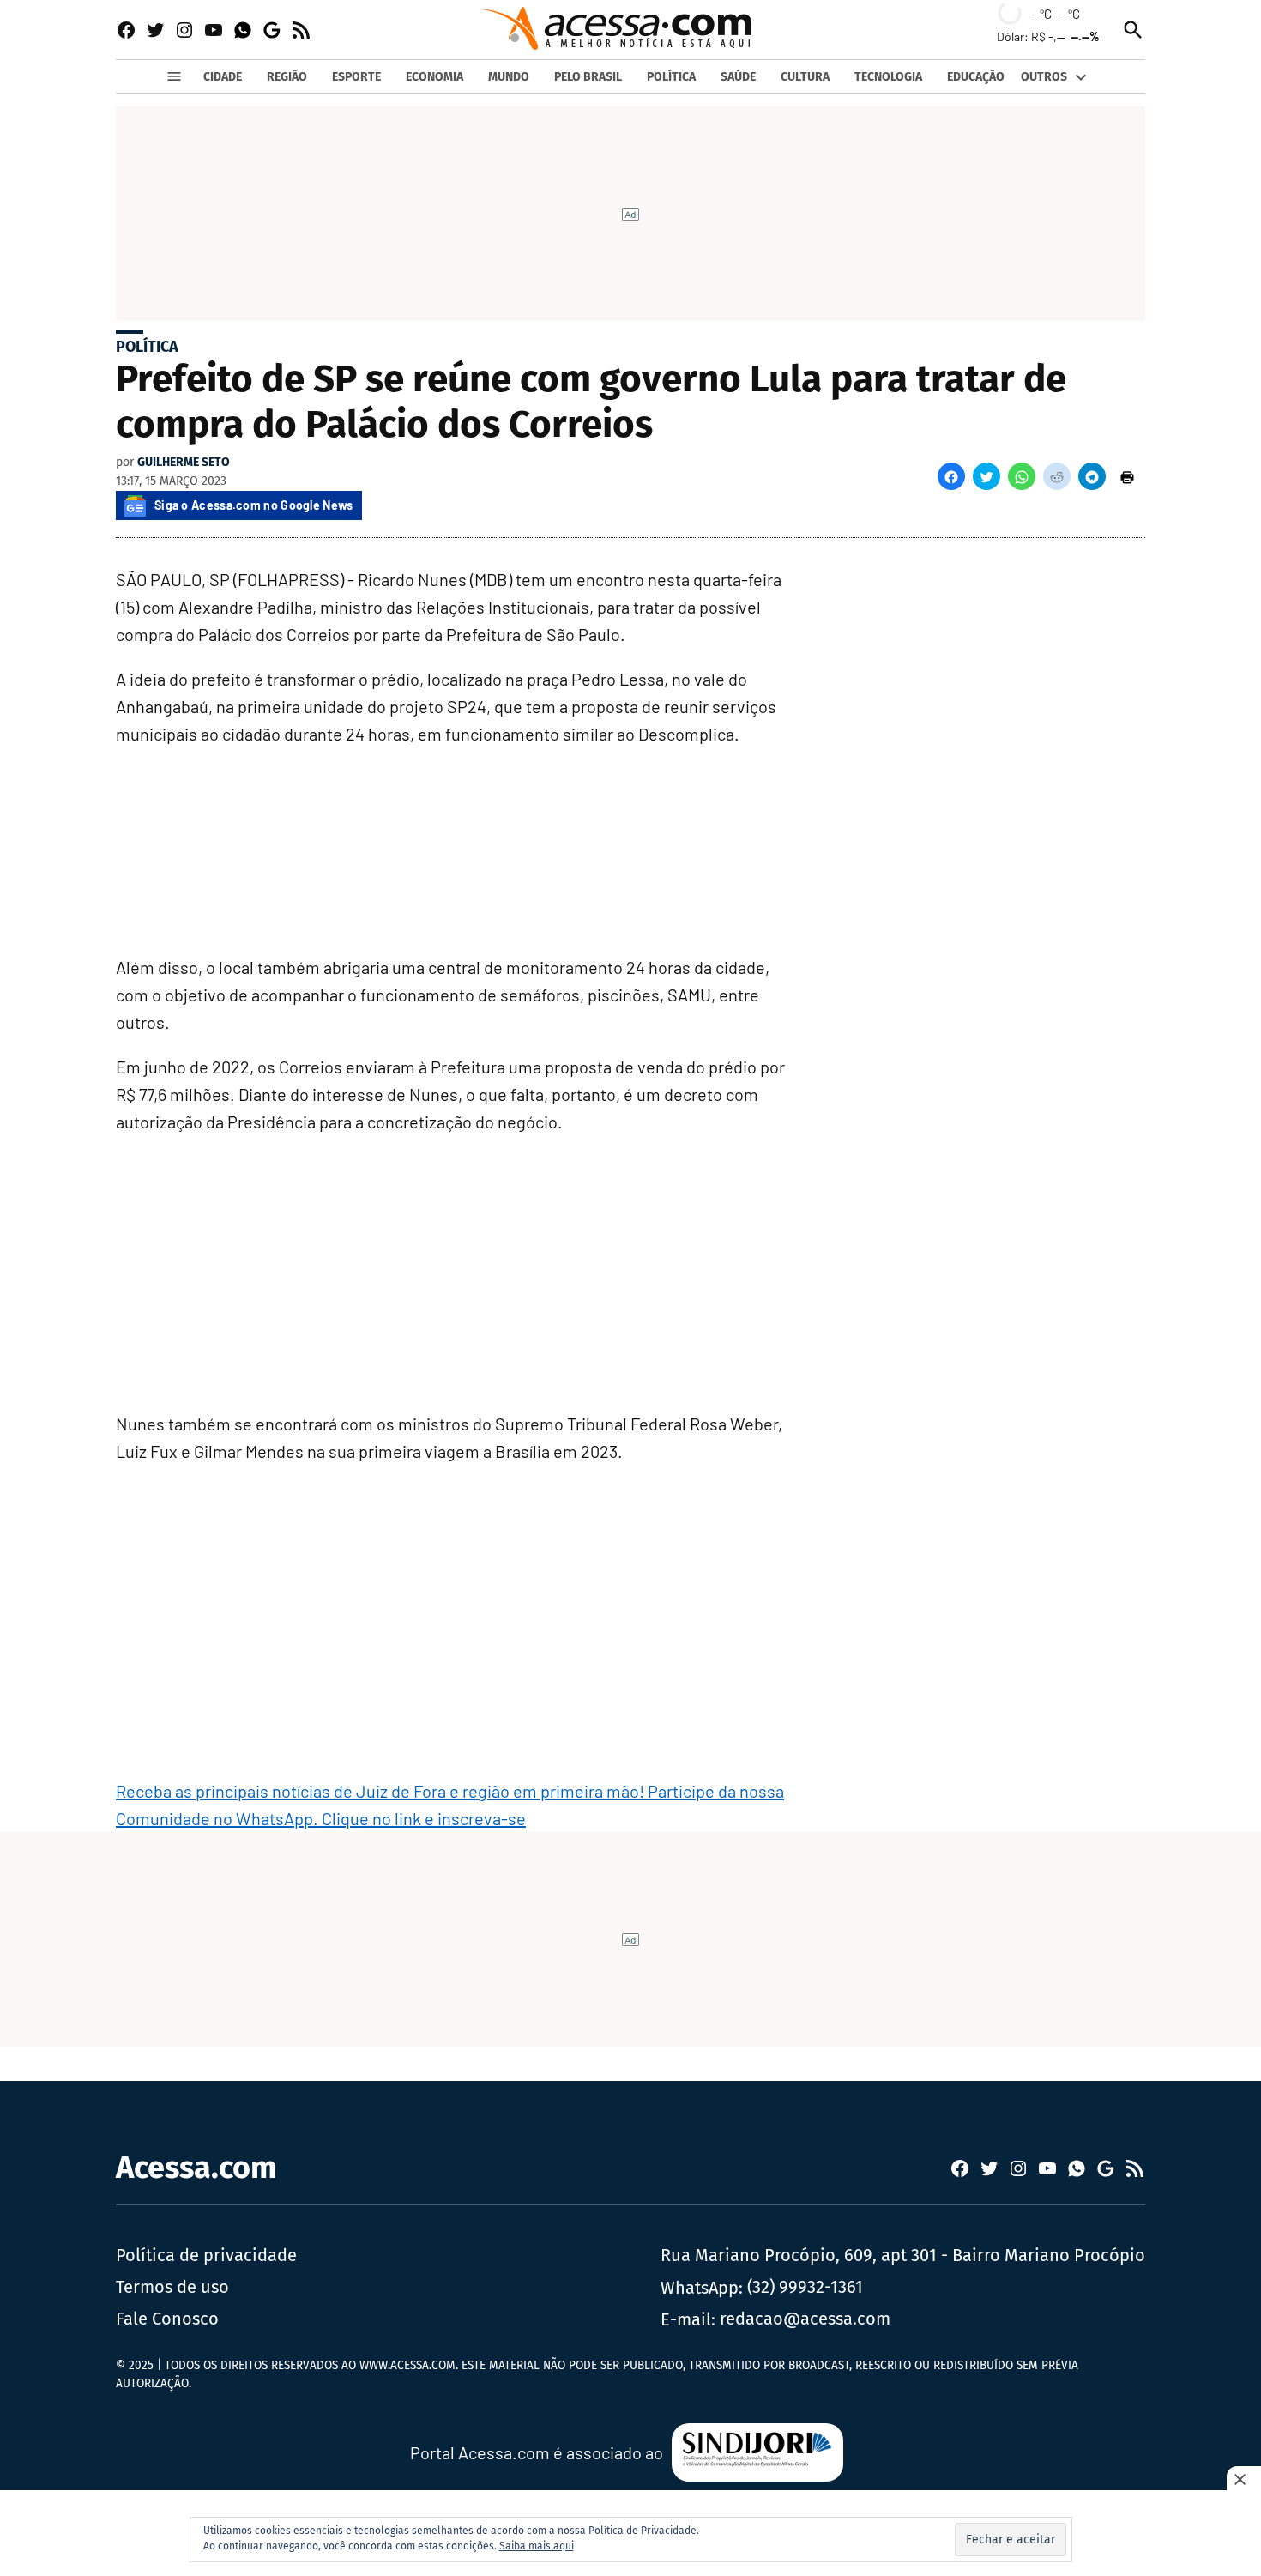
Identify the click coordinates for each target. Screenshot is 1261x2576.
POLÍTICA (671, 77)
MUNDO (509, 77)
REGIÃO (287, 77)
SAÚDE (738, 77)
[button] (951, 476)
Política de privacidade (206, 2255)
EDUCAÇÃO (976, 77)
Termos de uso (172, 2287)
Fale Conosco (167, 2319)
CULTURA (805, 77)
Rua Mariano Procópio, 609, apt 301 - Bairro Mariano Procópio (903, 2255)
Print (1127, 476)
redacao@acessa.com (805, 2319)
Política (147, 347)
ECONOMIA (434, 77)
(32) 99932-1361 (805, 2287)
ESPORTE (356, 77)
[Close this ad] (1244, 2479)
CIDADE (223, 77)
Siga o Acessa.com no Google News (254, 505)
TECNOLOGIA (888, 77)
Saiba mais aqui (537, 2546)
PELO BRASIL (588, 77)
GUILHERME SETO (184, 462)
